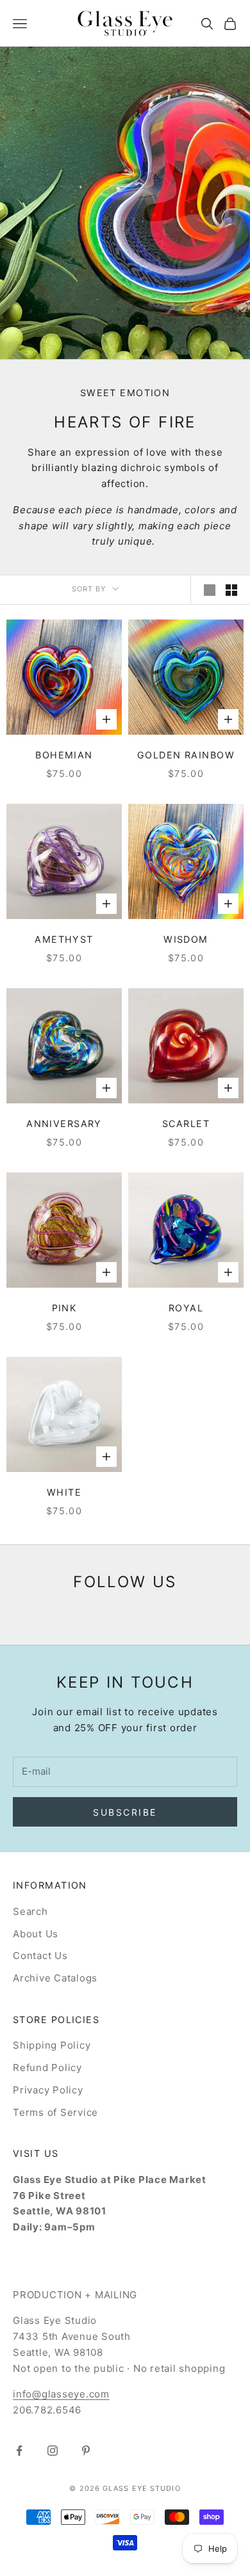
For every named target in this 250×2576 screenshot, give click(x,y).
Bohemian (64, 755)
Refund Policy (47, 2068)
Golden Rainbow (186, 755)
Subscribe (125, 1812)
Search (30, 1911)
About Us (36, 1934)
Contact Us (40, 1956)
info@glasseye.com (61, 2394)
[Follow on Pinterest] (86, 2451)
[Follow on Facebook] (19, 2451)
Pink (64, 1308)
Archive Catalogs (55, 1978)
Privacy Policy (48, 2090)
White (64, 1492)
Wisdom (186, 939)
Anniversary (64, 1124)
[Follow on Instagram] (53, 2451)
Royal (186, 1308)
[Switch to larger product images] (210, 590)
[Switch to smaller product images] (231, 590)
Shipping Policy (52, 2045)
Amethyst (64, 939)
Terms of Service (55, 2112)
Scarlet (186, 1124)
